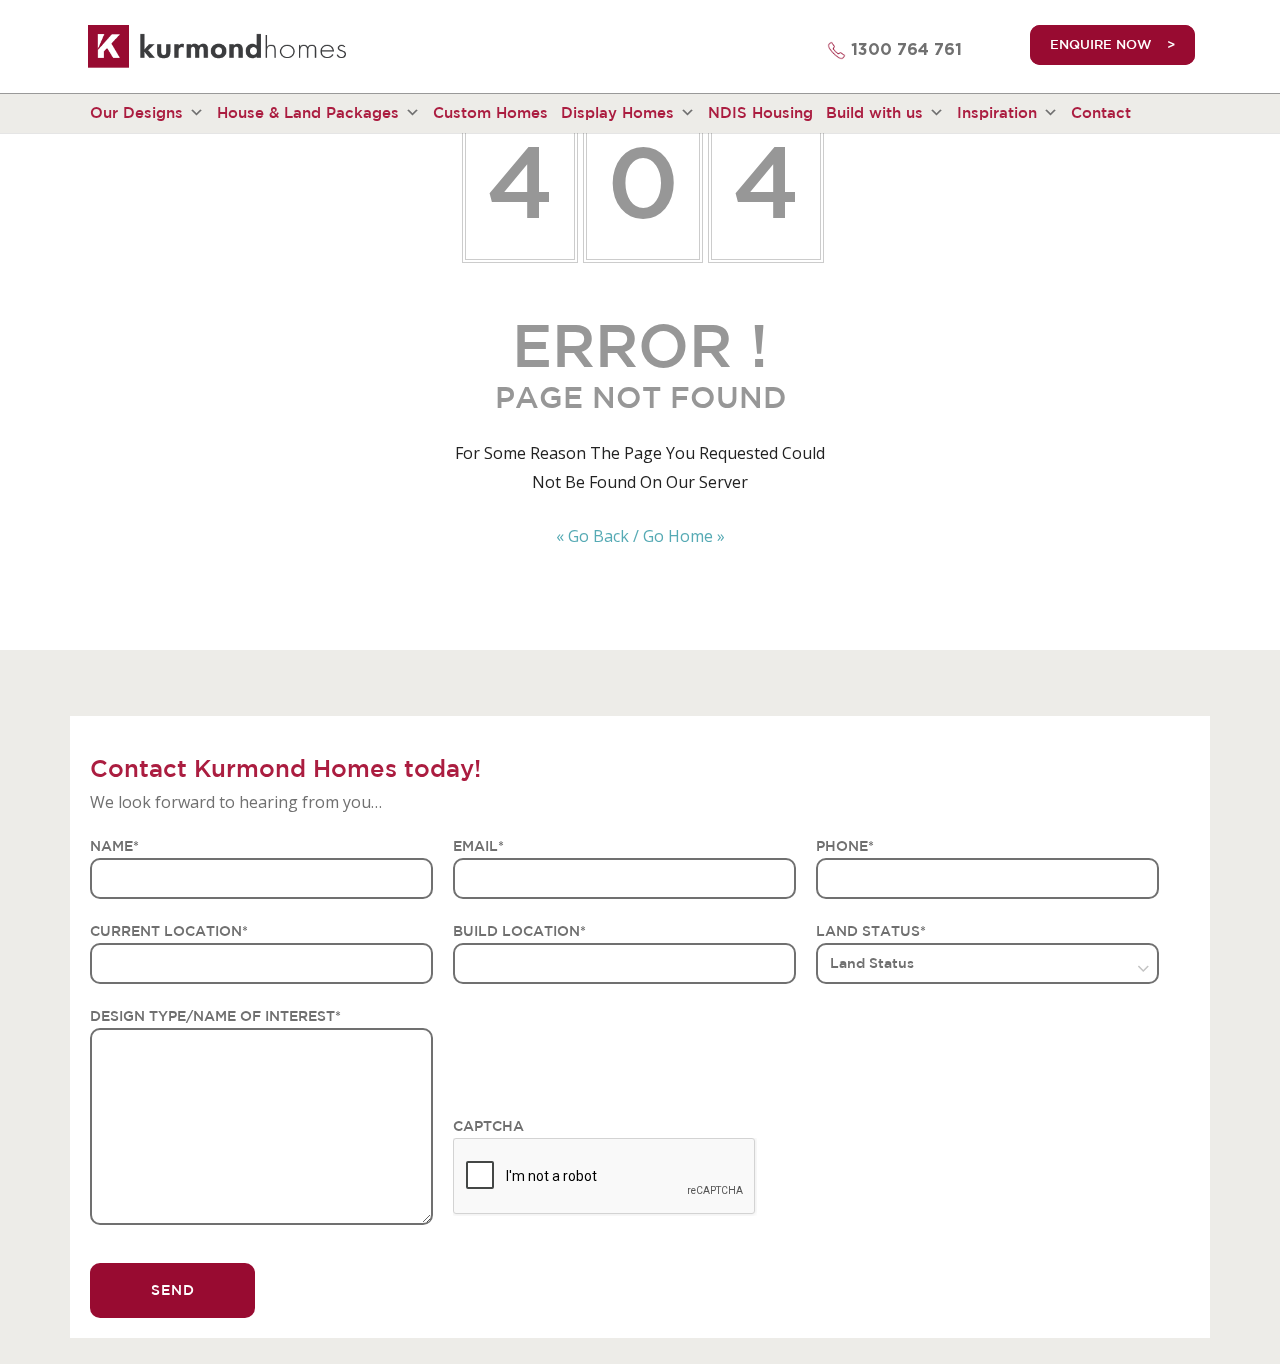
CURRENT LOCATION (169, 931)
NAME (114, 846)
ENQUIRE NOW (1101, 44)
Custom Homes (490, 112)
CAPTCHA (488, 1126)
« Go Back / (597, 536)
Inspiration (997, 112)
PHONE (845, 846)
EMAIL (478, 846)
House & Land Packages (308, 112)
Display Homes (617, 112)
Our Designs (136, 112)
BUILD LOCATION (519, 931)
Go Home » (684, 536)
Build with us (874, 112)
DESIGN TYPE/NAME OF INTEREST (215, 1016)
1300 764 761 (906, 50)
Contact (1101, 112)
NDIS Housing (760, 112)
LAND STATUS (871, 931)
